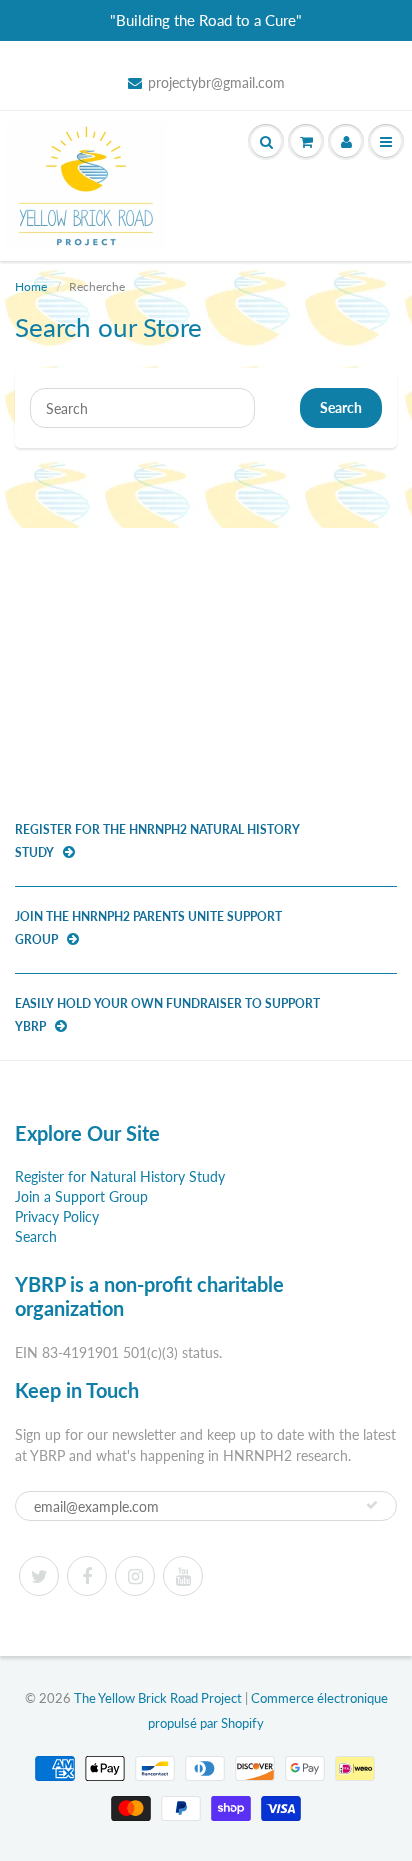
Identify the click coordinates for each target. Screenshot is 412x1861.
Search (341, 407)
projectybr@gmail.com (216, 82)
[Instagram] (135, 1576)
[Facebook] (87, 1576)
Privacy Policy (57, 1216)
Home (31, 286)
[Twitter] (39, 1576)
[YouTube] (183, 1576)
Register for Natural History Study (120, 1176)
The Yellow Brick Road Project (158, 1698)
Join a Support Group (81, 1196)
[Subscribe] (372, 1505)
